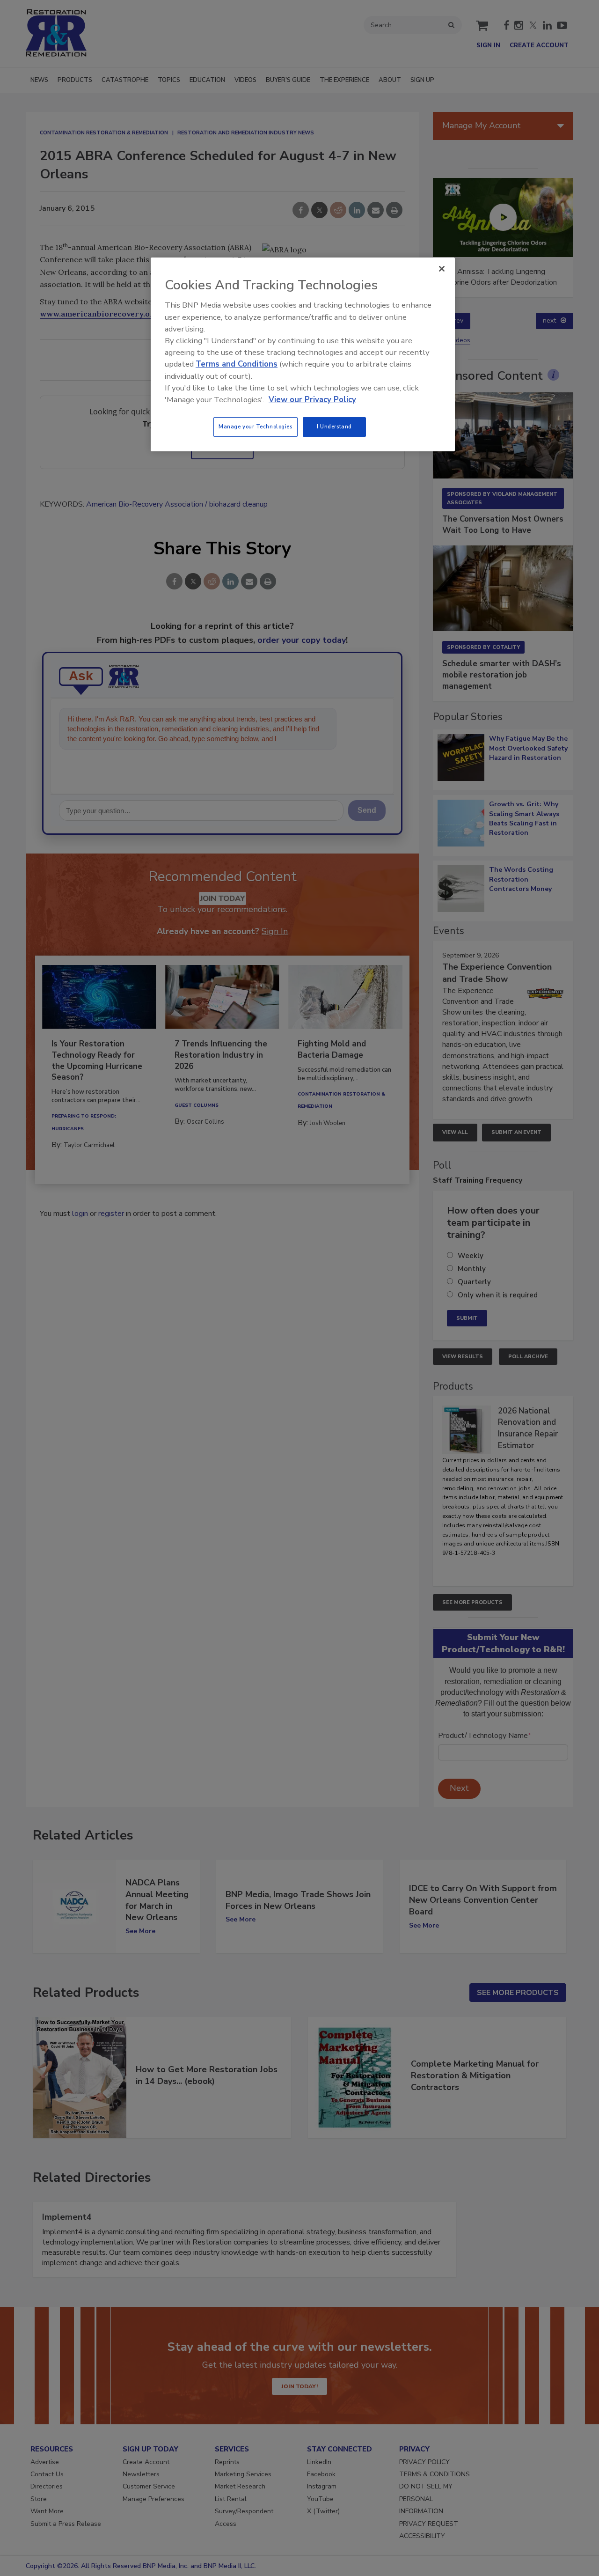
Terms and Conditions (237, 364)
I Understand (334, 427)
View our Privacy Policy (312, 400)
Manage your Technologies (256, 427)
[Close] (442, 269)
